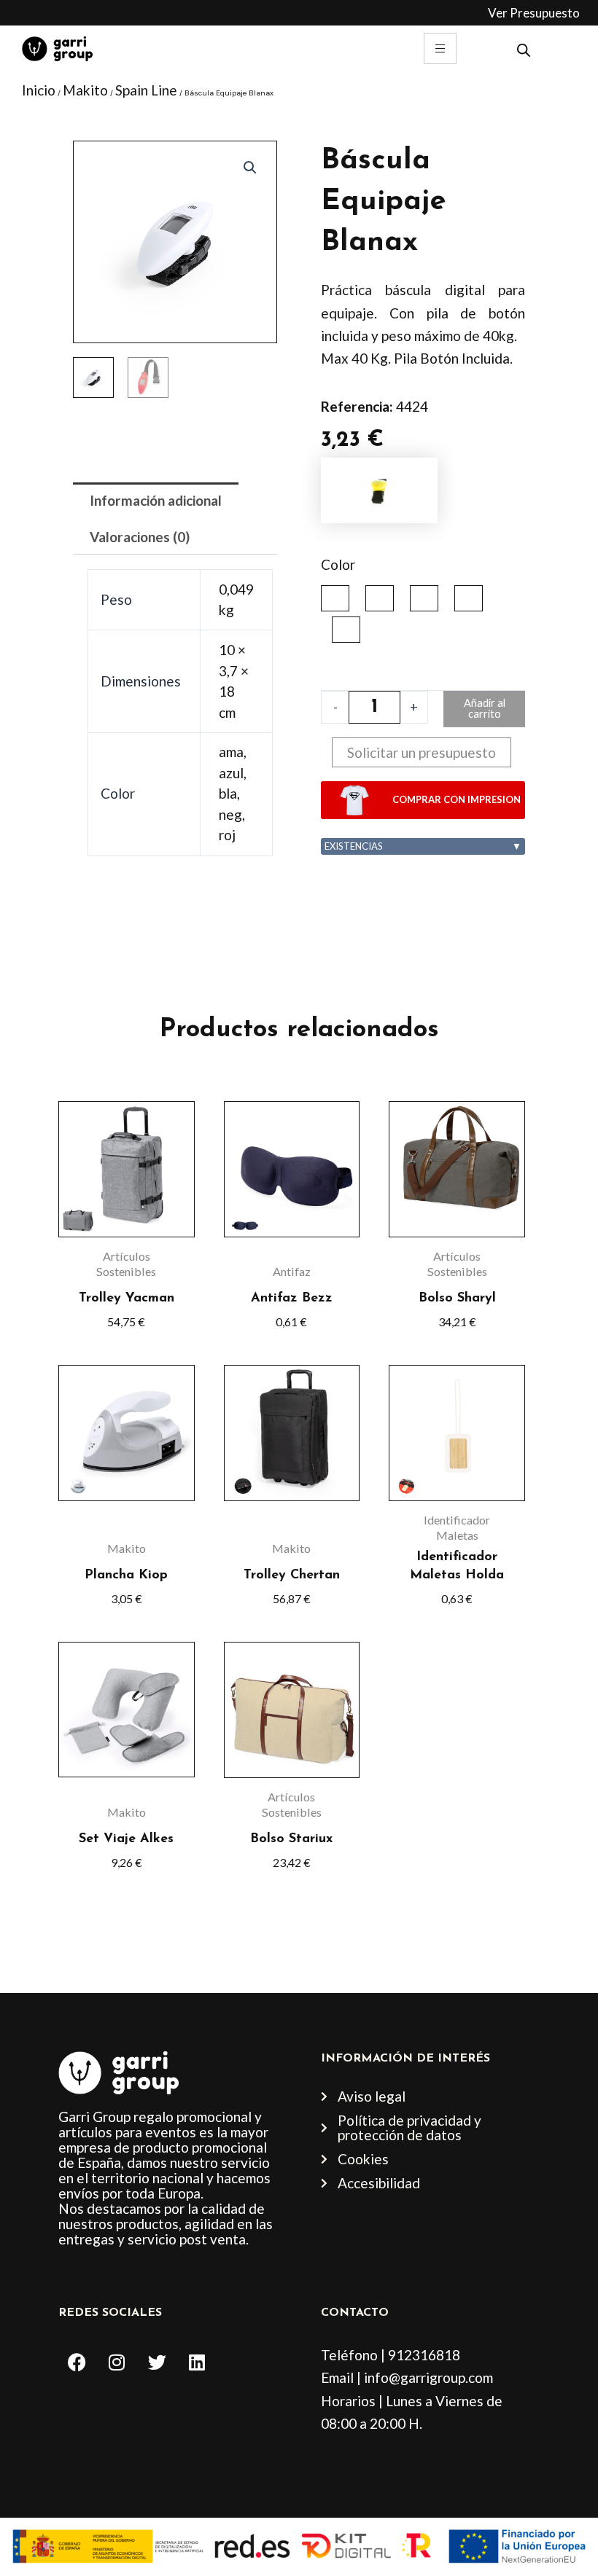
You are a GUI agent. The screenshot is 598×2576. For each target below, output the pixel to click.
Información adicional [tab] (156, 500)
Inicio (39, 90)
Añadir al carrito (485, 708)
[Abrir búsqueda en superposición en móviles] (524, 48)
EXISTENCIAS (423, 846)
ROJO (346, 630)
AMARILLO (335, 598)
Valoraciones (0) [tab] (140, 537)
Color (338, 564)
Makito (85, 90)
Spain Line (146, 90)
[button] (250, 168)
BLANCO (424, 598)
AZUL (380, 598)
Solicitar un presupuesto (422, 752)
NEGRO (469, 598)
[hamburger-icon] (440, 48)
